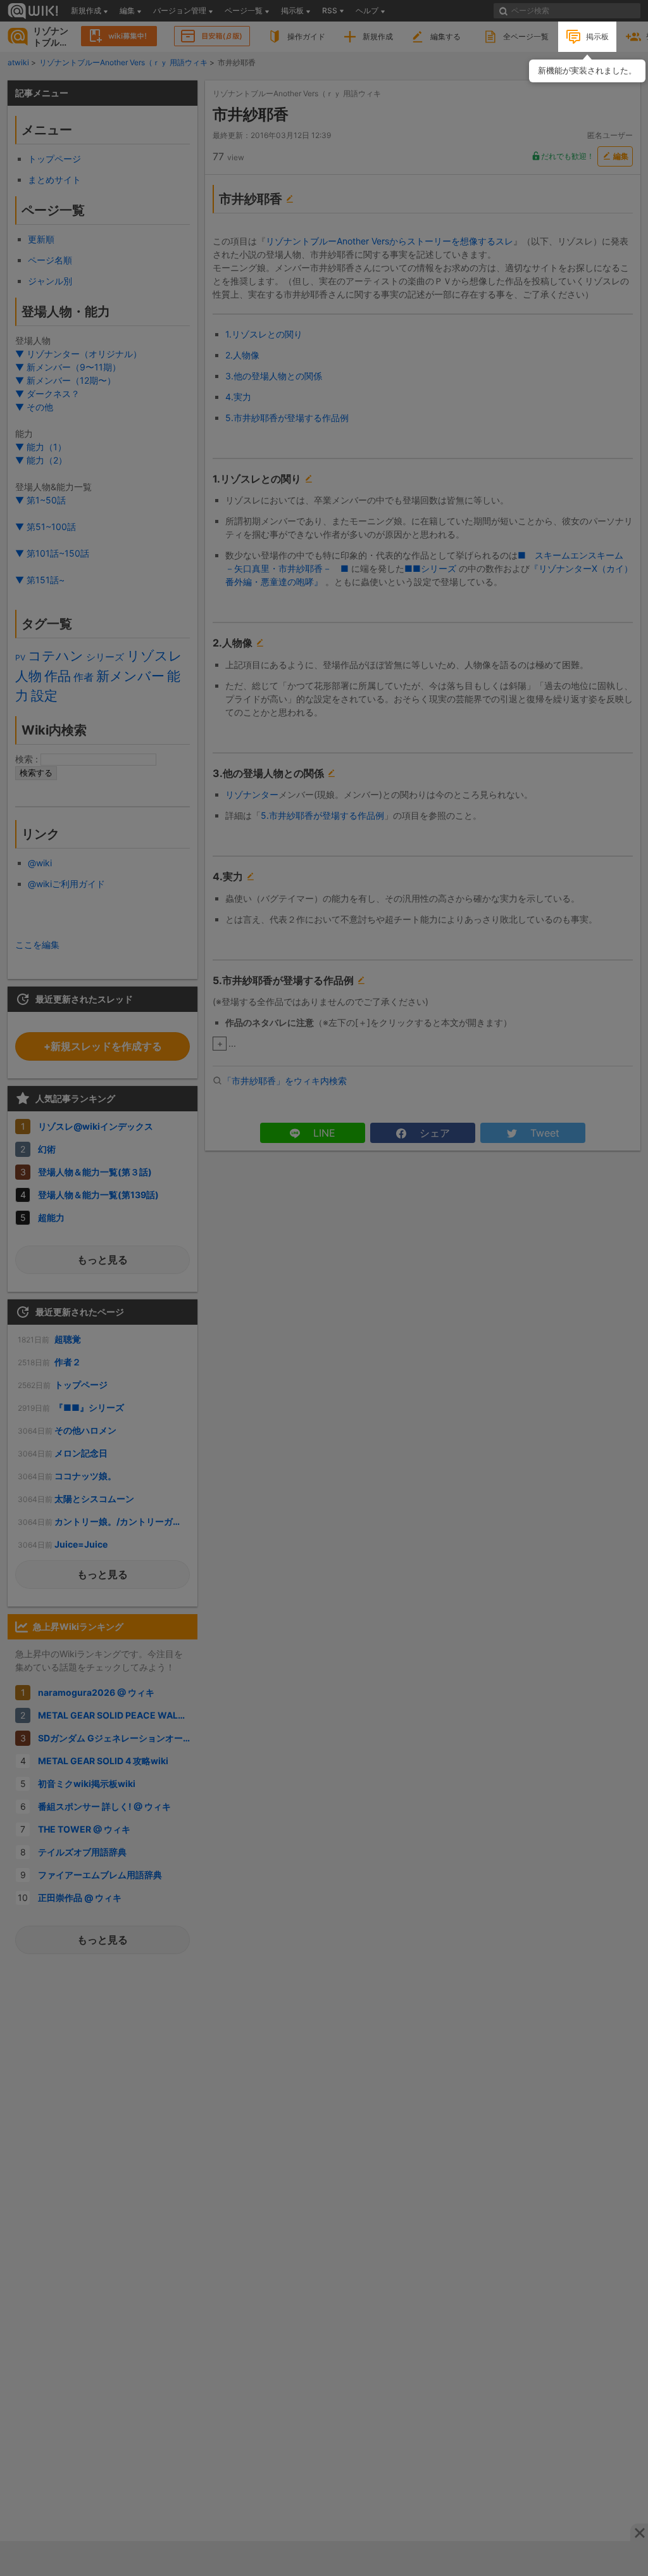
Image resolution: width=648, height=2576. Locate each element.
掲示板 (597, 36)
